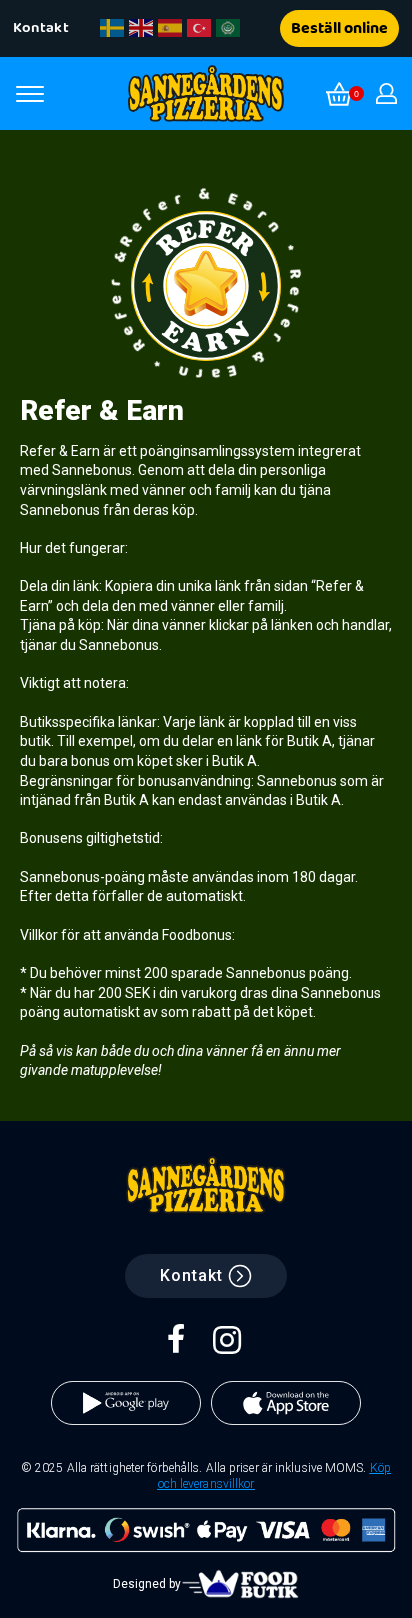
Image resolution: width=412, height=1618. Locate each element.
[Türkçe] (200, 28)
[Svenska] (113, 28)
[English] (142, 28)
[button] (44, 28)
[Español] (171, 28)
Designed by (147, 1584)
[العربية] (229, 28)
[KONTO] (386, 93)
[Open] (30, 94)
